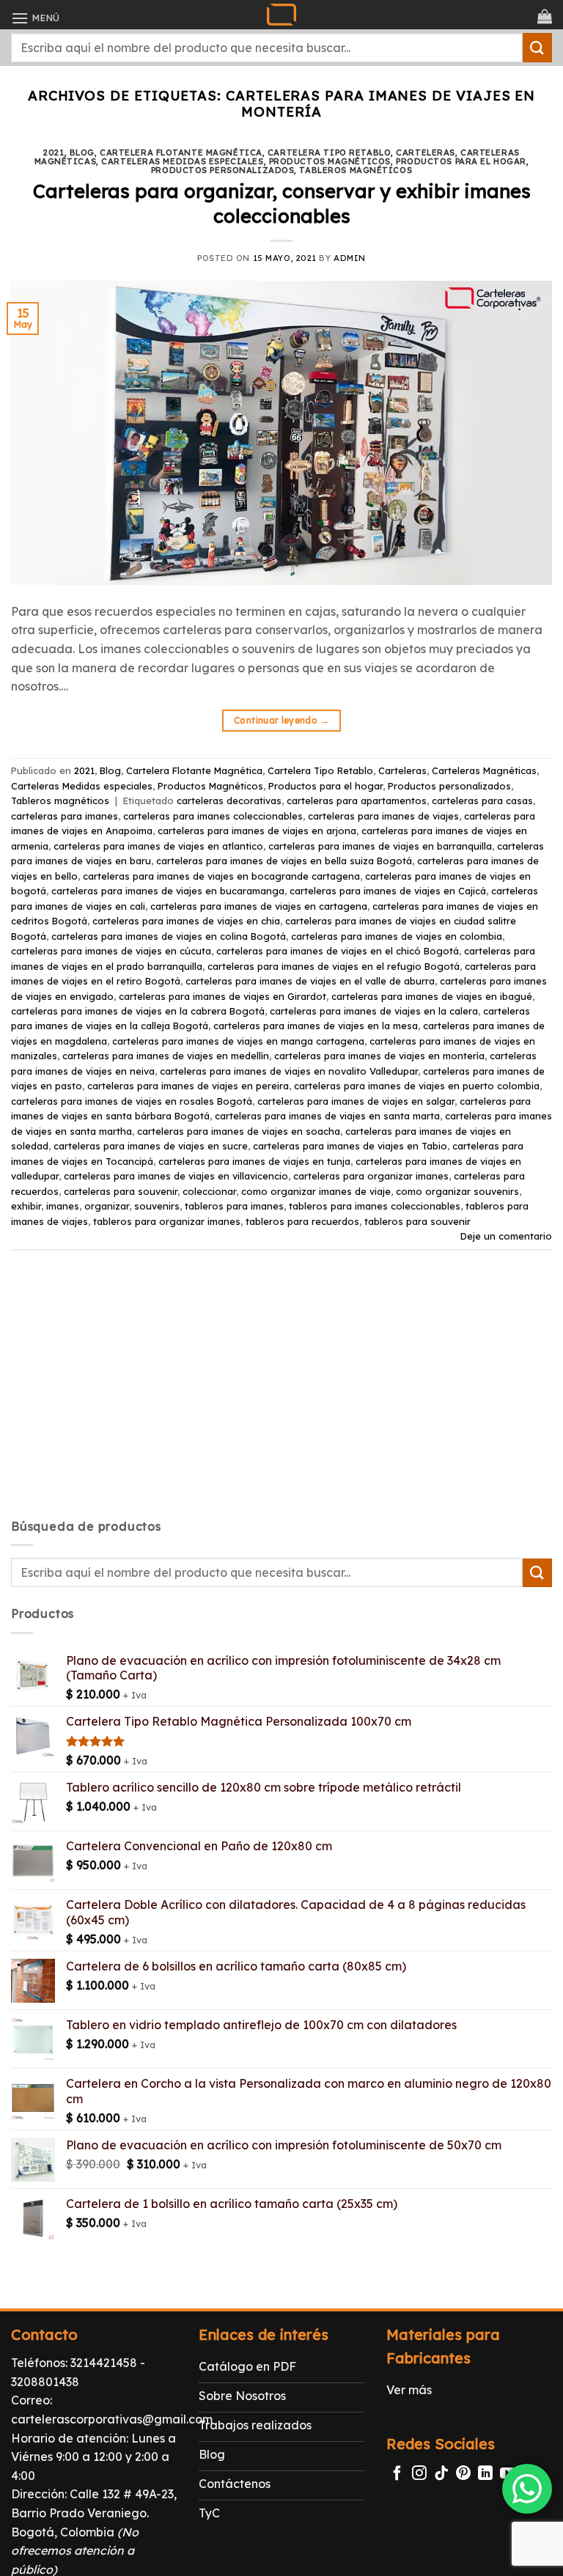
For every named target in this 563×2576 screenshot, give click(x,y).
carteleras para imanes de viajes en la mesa (316, 1026)
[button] (36, 18)
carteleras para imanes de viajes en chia (186, 921)
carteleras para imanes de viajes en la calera (374, 1011)
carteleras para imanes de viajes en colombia (397, 936)
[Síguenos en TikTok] (441, 2474)
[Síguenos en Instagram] (419, 2474)
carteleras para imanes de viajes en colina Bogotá (169, 936)
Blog (82, 152)
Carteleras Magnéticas (484, 770)
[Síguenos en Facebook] (397, 2474)
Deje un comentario (506, 1236)
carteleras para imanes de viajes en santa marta (327, 1116)
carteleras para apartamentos (357, 801)
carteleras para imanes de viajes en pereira (188, 1086)
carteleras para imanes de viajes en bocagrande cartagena (221, 876)
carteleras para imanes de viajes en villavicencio (176, 1176)
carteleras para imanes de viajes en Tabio (350, 1146)
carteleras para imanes (65, 816)
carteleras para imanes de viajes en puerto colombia (417, 1086)
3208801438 (45, 2382)
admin (350, 258)
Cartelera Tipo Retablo (329, 152)
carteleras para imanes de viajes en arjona (257, 831)
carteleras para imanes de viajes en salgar (356, 1101)
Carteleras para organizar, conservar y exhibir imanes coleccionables (282, 203)
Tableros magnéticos (356, 170)
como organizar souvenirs (457, 1191)
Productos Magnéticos (330, 161)
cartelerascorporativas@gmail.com (112, 2419)
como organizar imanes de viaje (316, 1191)
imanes (63, 1206)
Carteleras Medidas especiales (182, 161)
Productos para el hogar (461, 161)
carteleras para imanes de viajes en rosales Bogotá (132, 1101)
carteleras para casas (482, 801)
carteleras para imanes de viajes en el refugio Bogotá (334, 966)
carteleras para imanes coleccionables (213, 816)
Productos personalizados (222, 170)
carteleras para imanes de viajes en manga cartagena (238, 1041)
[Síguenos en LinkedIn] (485, 2474)
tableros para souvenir (417, 1221)
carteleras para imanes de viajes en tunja (254, 1161)
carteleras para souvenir (121, 1191)
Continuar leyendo (281, 720)
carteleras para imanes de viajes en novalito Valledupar (289, 1071)
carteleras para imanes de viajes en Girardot (222, 996)
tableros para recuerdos (302, 1221)
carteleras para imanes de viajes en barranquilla (380, 846)
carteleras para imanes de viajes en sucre (151, 1146)
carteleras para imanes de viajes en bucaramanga (168, 891)
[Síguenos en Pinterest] (463, 2474)
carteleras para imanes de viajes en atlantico (158, 846)
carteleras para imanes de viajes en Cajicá (388, 891)
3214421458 (104, 2363)
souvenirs (157, 1206)
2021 (54, 152)
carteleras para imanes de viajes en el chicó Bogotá (338, 951)
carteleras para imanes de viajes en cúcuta (111, 951)
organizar (107, 1206)
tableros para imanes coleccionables (375, 1206)
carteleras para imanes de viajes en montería (379, 1056)
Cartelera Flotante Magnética (181, 152)
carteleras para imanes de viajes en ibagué (432, 996)
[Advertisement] (281, 1397)
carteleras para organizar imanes (371, 1176)
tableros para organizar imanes (167, 1221)
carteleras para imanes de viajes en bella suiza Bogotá (284, 861)
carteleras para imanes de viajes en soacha (239, 1131)
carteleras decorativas (229, 801)
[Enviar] (537, 47)
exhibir (26, 1206)
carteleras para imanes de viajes (383, 816)
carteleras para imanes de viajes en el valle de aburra (310, 981)
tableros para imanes (234, 1206)
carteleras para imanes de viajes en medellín (166, 1056)
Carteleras (426, 152)
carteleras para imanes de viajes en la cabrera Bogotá (138, 1011)
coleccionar (209, 1191)
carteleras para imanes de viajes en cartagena (259, 906)
